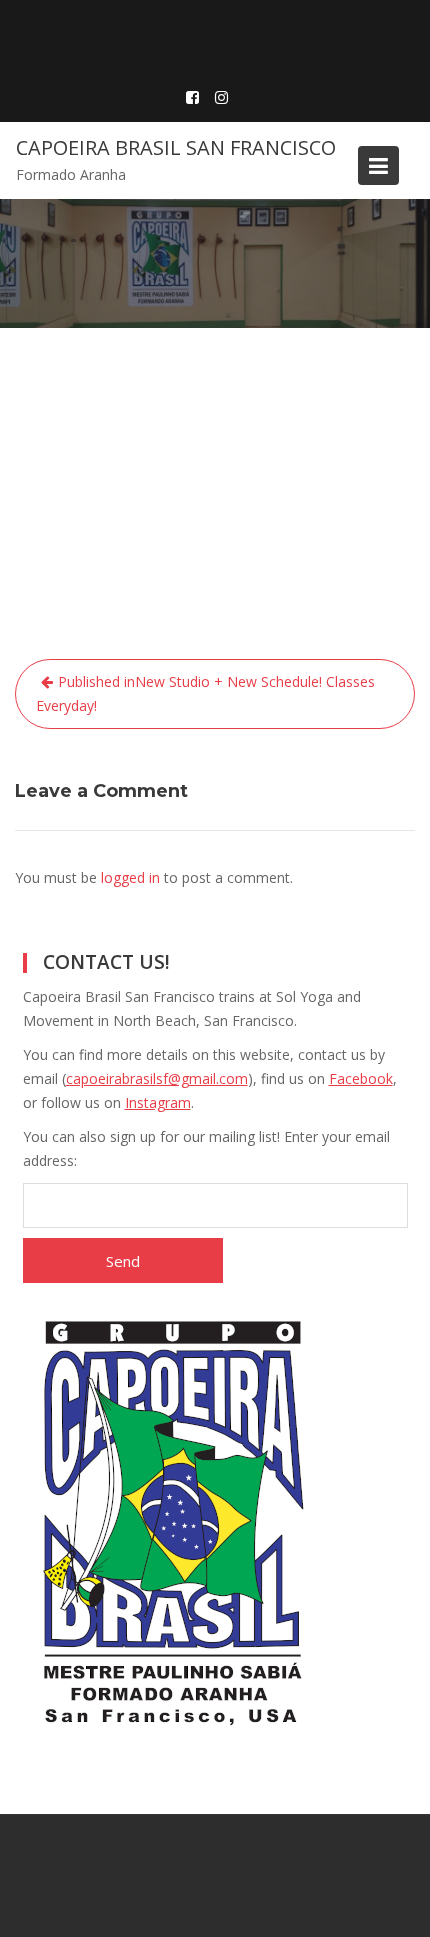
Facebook (361, 1078)
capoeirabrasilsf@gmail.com (157, 1078)
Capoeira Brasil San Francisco (176, 147)
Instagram (158, 1102)
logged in (130, 877)
